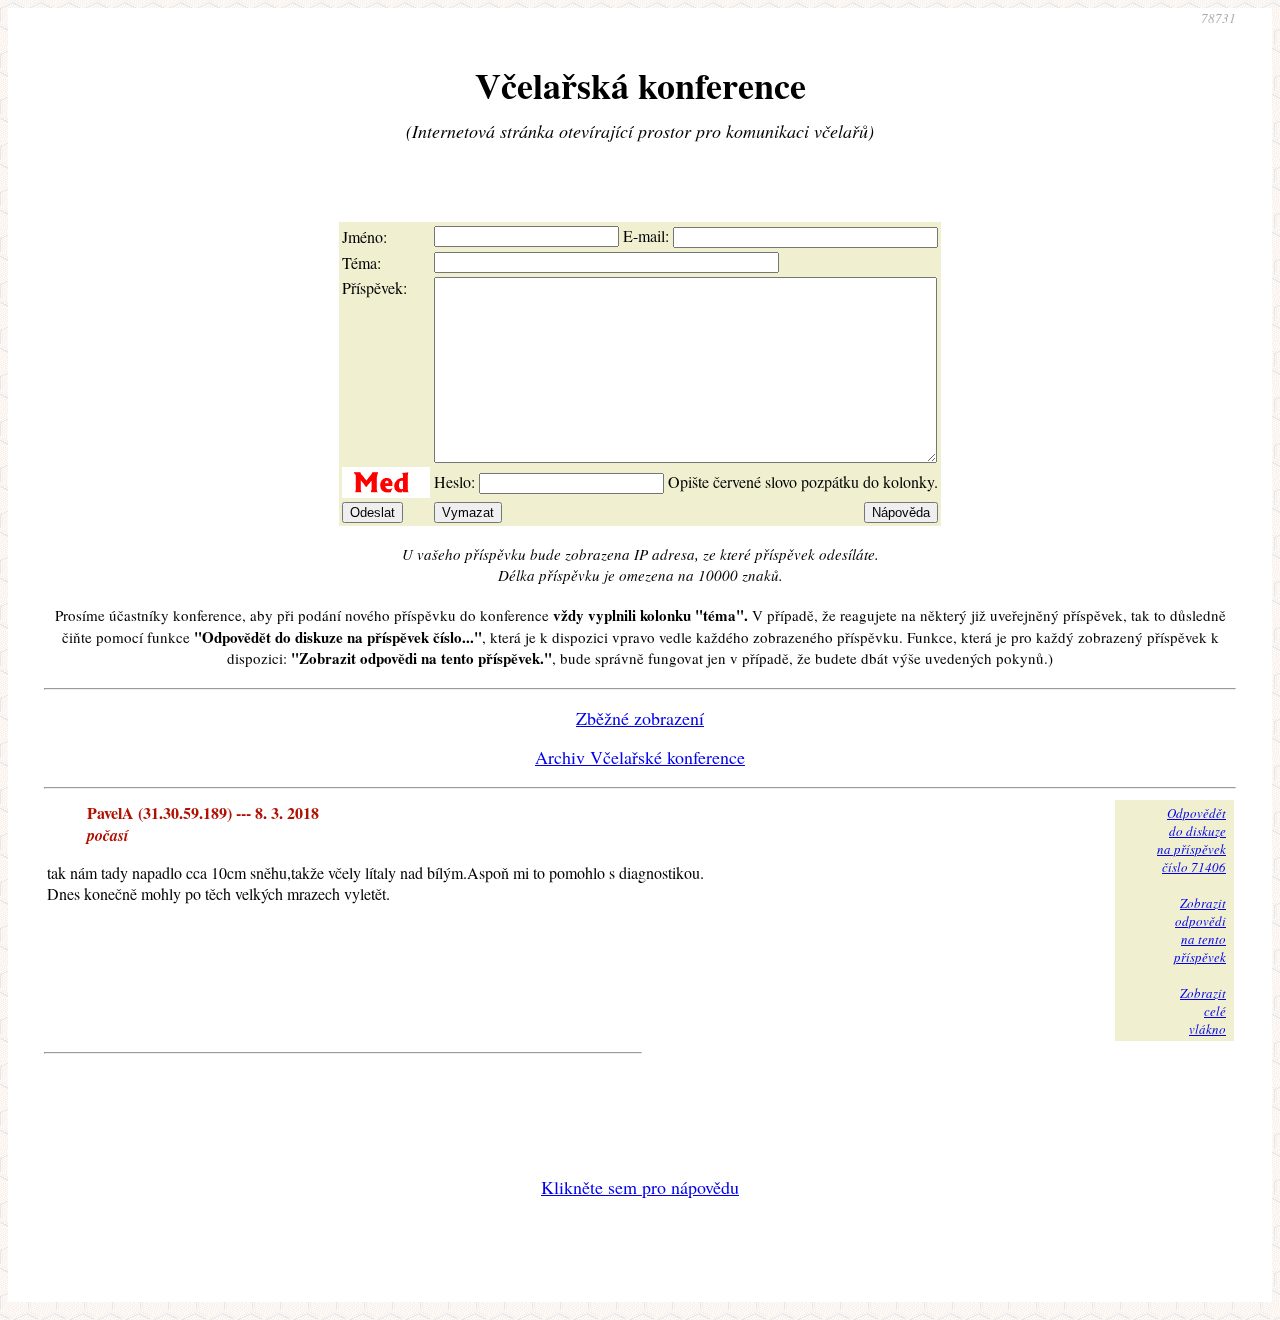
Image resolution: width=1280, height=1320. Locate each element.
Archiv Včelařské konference (640, 757)
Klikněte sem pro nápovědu (640, 1187)
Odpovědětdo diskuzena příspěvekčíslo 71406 (1191, 840)
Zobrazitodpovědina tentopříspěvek (1200, 930)
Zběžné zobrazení (640, 718)
